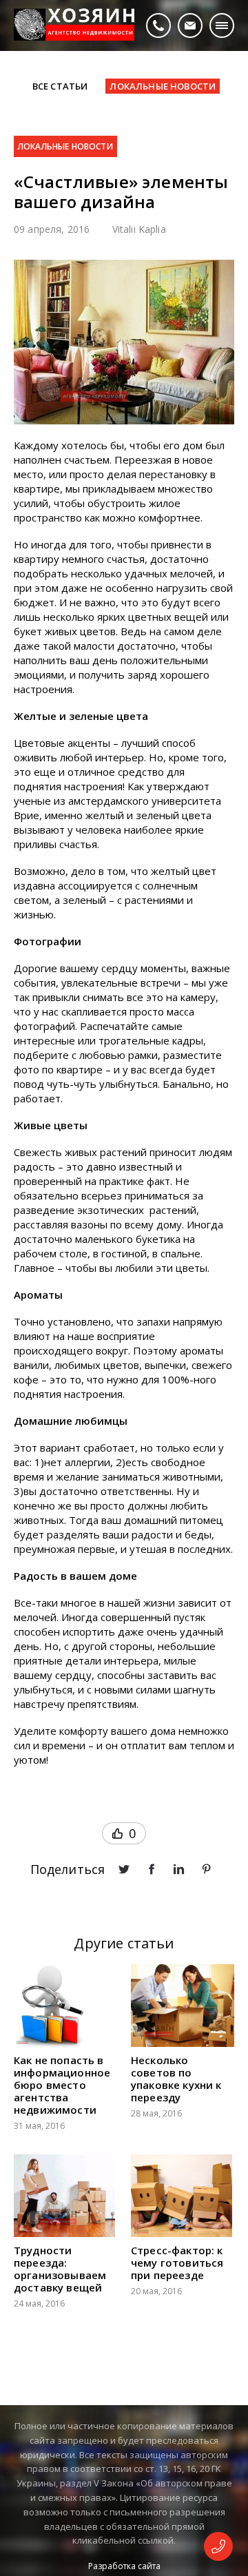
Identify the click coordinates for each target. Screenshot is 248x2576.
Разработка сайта (124, 2566)
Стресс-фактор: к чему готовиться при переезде (177, 2263)
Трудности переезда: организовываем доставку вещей (60, 2269)
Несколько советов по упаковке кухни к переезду (176, 2079)
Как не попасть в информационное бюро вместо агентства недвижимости (62, 2085)
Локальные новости (65, 146)
